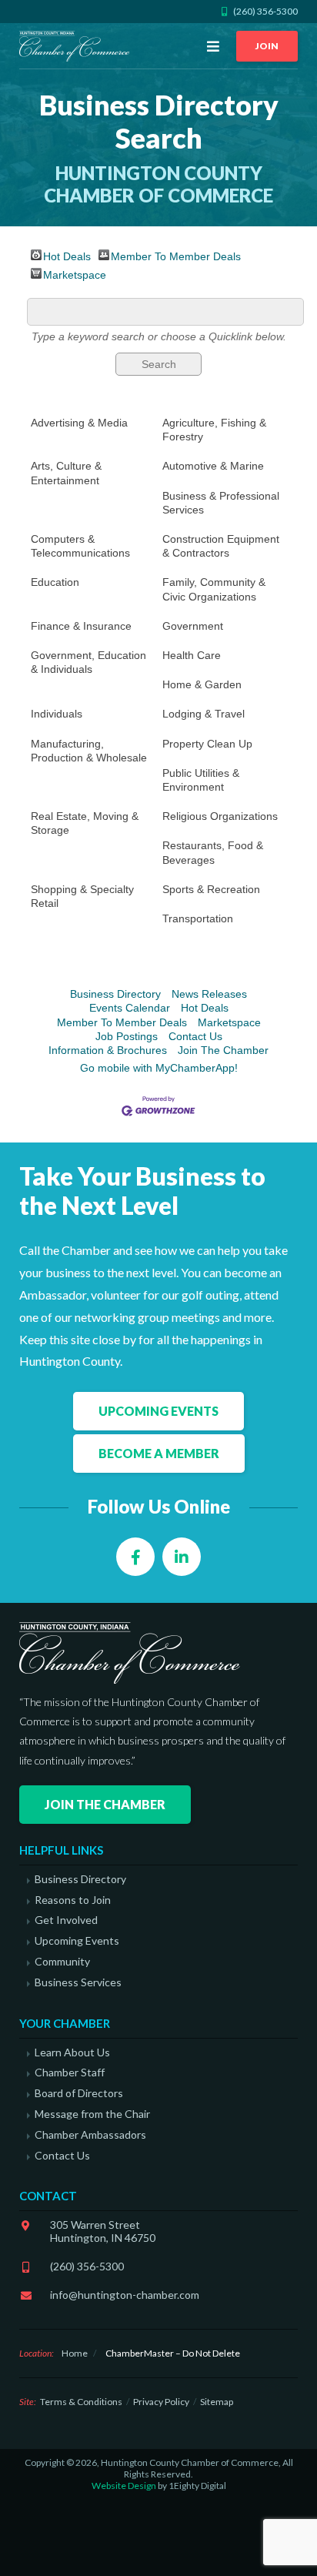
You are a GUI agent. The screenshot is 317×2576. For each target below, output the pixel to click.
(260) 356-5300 (87, 2266)
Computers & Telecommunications (80, 546)
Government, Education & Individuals (88, 662)
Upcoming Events (158, 1411)
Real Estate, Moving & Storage (85, 823)
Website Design (124, 2486)
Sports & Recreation (211, 889)
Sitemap (217, 2402)
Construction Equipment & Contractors (221, 546)
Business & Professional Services (221, 503)
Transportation (198, 918)
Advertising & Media (79, 423)
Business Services (78, 1982)
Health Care (192, 655)
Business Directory (115, 994)
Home (75, 2353)
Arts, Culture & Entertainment (66, 473)
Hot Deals (67, 255)
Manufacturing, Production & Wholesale (89, 751)
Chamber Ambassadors (90, 2135)
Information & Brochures (108, 1050)
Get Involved (66, 1920)
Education (55, 582)
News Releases (209, 994)
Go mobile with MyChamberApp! (159, 1068)
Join (267, 46)
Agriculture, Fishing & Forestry (214, 430)
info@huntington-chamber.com (125, 2295)
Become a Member (159, 1453)
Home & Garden (202, 684)
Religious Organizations (220, 816)
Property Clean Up (207, 744)
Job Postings (127, 1036)
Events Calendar (130, 1008)
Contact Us (195, 1036)
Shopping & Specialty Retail (82, 896)
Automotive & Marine (213, 466)
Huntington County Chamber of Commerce (77, 46)
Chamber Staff (70, 2073)
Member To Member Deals (176, 255)
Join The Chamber (223, 1050)
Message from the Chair (92, 2114)
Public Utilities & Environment (201, 780)
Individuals (57, 714)
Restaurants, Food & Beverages (213, 852)
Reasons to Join (73, 1900)
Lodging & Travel (204, 714)
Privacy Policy (161, 2402)
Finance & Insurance (81, 626)
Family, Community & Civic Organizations (214, 589)
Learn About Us (72, 2052)
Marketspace (75, 274)
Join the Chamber (105, 1804)
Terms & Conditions (81, 2402)
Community (62, 1962)
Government (193, 626)
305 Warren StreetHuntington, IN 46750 (103, 2231)
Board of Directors (79, 2093)
